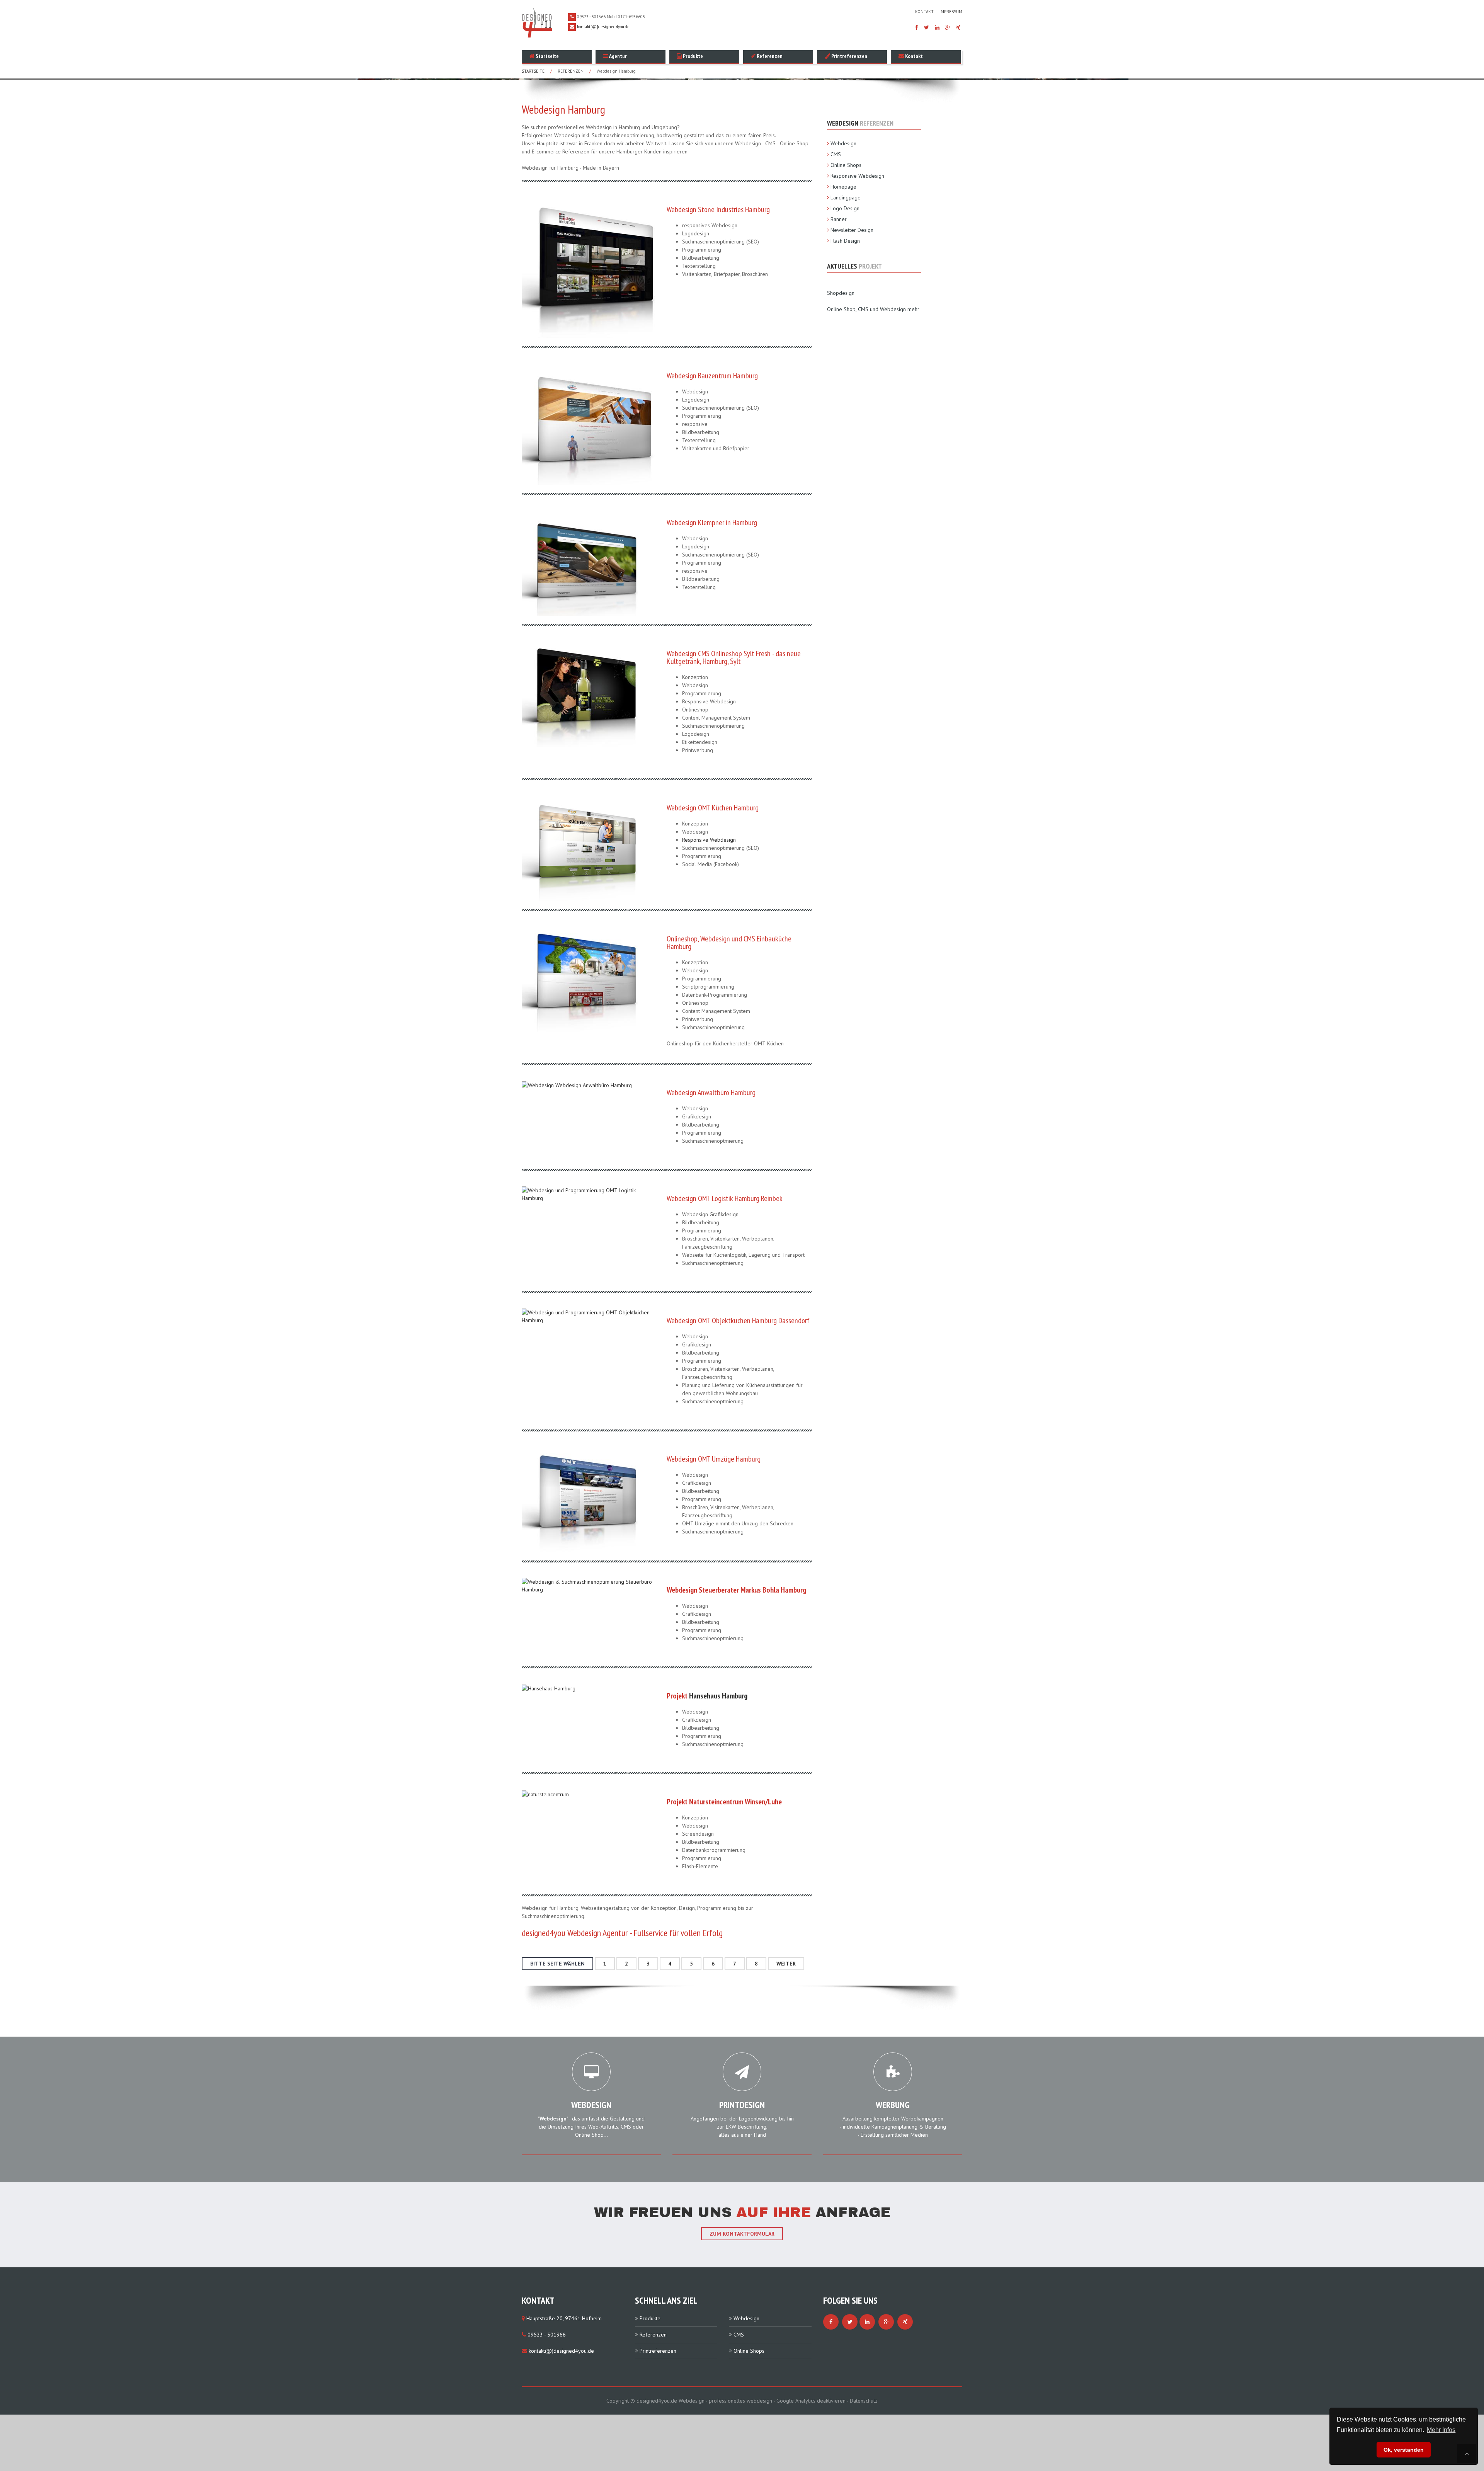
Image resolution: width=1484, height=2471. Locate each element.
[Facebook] (917, 27)
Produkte (692, 56)
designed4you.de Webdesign (671, 2401)
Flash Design (845, 241)
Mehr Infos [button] (1441, 2430)
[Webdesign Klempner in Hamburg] (580, 563)
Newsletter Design (852, 230)
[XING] (958, 27)
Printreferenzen (849, 56)
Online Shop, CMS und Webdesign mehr (873, 309)
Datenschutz (864, 2401)
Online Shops (846, 165)
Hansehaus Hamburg (718, 1696)
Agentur (617, 56)
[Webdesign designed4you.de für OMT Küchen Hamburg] (580, 848)
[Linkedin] (937, 27)
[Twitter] (927, 27)
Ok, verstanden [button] (1404, 2450)
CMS (836, 154)
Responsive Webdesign (709, 840)
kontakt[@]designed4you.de (603, 27)
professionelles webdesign (741, 2401)
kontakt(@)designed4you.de (561, 2351)
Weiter (786, 1964)
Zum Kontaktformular (742, 2234)
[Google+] (948, 27)
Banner (839, 219)
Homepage (843, 187)
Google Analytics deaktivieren (811, 2401)
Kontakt (924, 12)
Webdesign (843, 143)
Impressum (951, 12)
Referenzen (769, 56)
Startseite (547, 56)
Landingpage (846, 197)
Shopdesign (841, 293)
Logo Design (845, 208)
